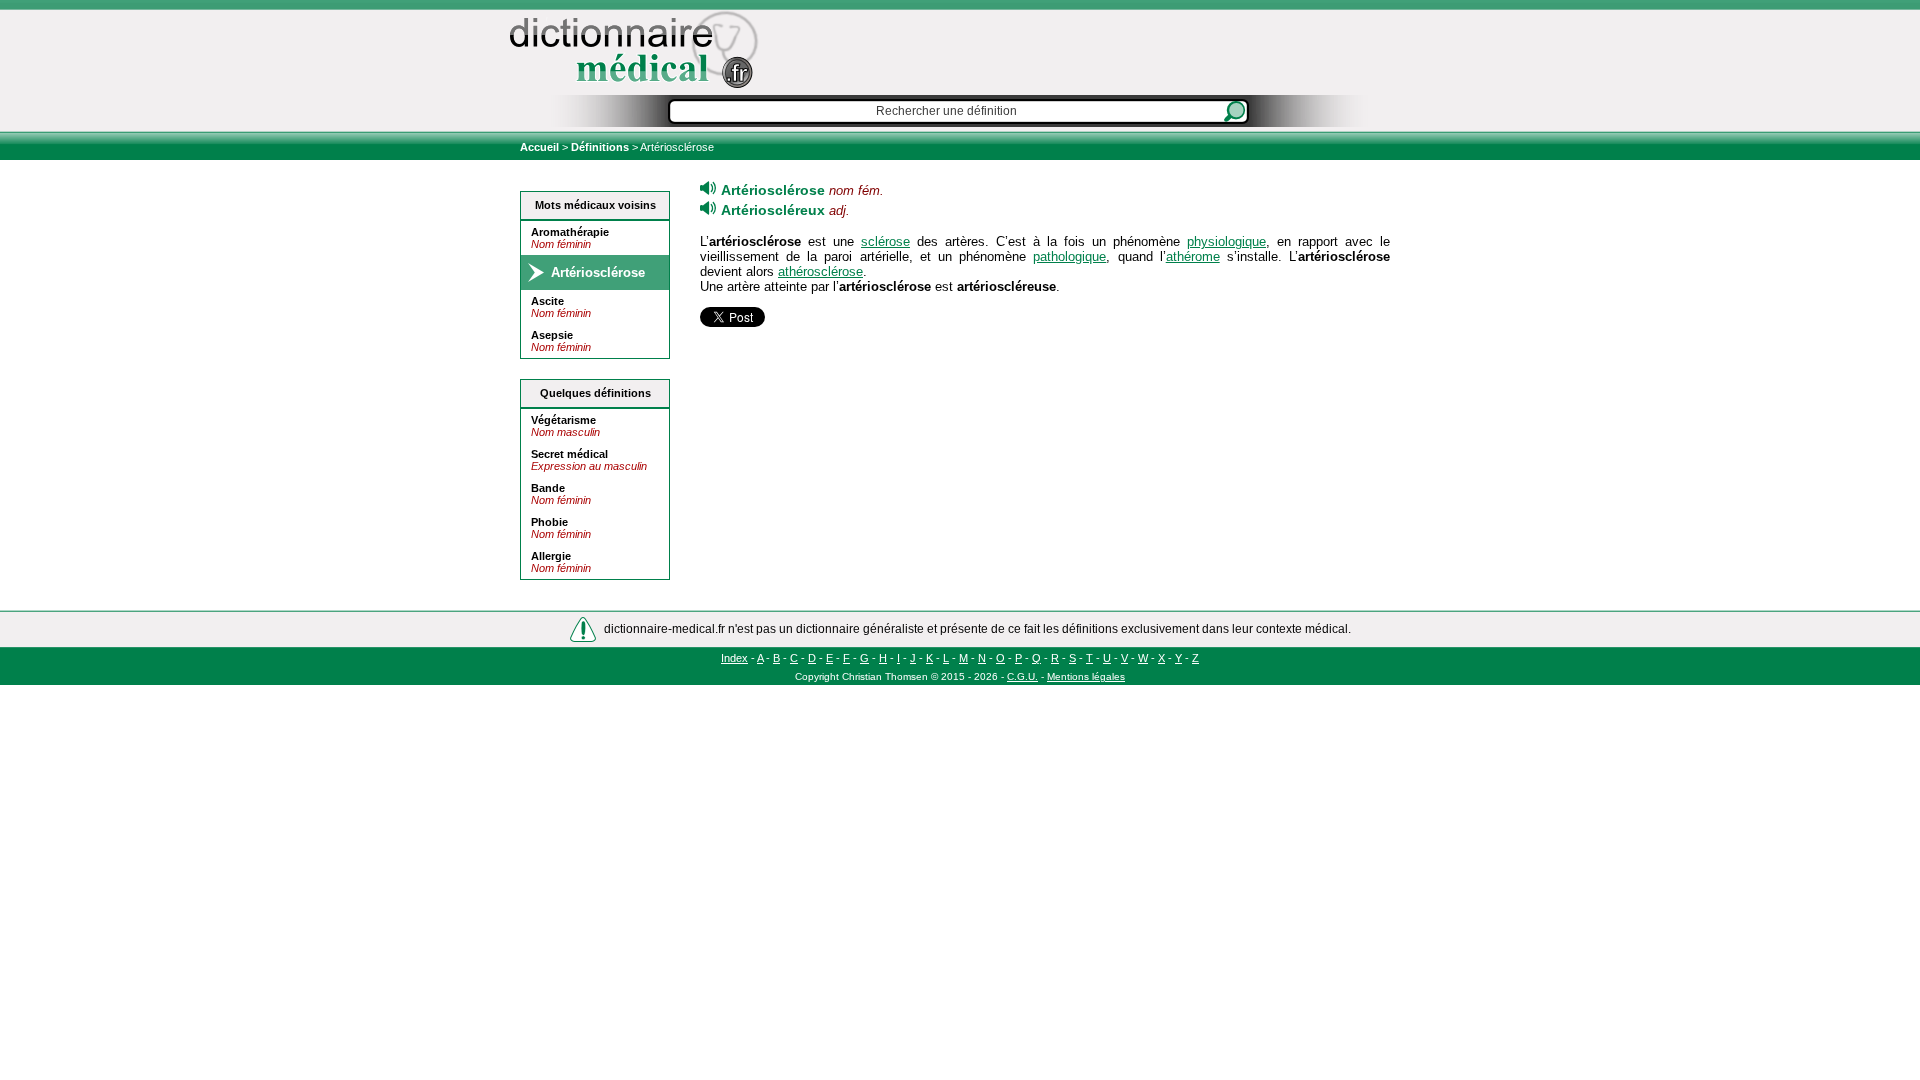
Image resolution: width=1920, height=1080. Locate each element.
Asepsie (552, 335)
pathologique (1069, 256)
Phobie (549, 522)
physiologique (1226, 241)
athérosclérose (820, 271)
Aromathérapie (570, 232)
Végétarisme (563, 420)
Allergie (551, 556)
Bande (548, 488)
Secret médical (569, 454)
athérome (1193, 256)
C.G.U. (1022, 676)
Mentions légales (1086, 676)
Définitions (600, 147)
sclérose (885, 241)
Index (734, 658)
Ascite (547, 301)
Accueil (541, 147)
